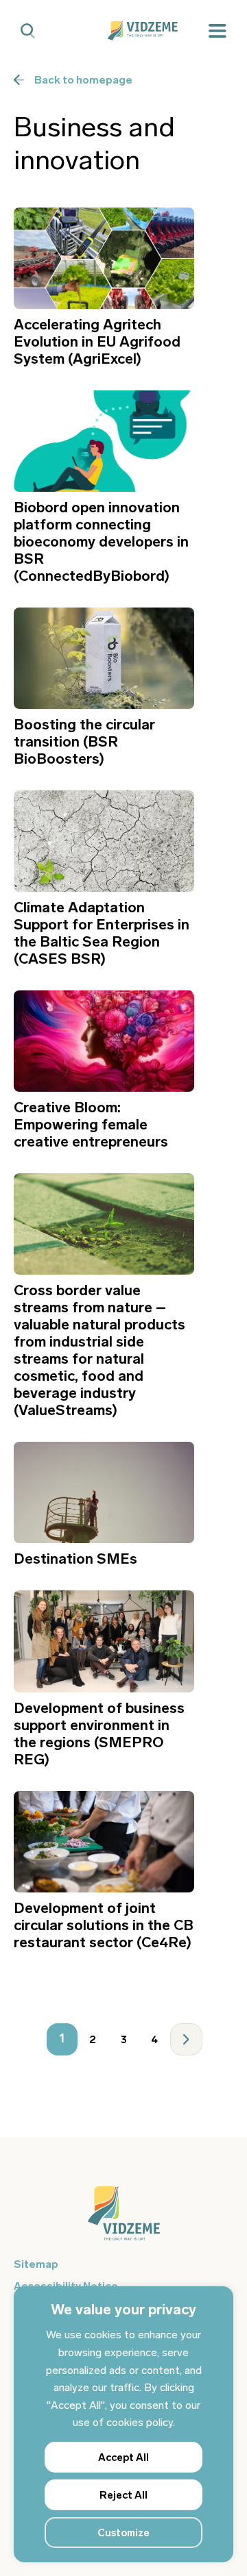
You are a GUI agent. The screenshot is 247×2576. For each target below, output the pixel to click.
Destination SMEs (75, 1559)
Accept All (123, 2458)
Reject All (123, 2495)
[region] (123, 2424)
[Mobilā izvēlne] (217, 31)
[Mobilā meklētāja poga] (28, 31)
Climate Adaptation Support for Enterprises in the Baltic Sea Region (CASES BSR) (102, 933)
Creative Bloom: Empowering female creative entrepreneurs (91, 1124)
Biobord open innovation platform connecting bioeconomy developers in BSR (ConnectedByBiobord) (101, 541)
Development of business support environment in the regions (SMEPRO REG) (99, 1734)
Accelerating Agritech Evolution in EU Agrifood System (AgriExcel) (97, 341)
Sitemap (36, 2264)
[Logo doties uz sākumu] (123, 2220)
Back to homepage (83, 80)
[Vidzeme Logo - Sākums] (124, 31)
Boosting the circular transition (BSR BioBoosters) (84, 741)
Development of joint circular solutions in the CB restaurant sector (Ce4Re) (104, 1925)
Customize (123, 2533)
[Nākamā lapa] (186, 2039)
